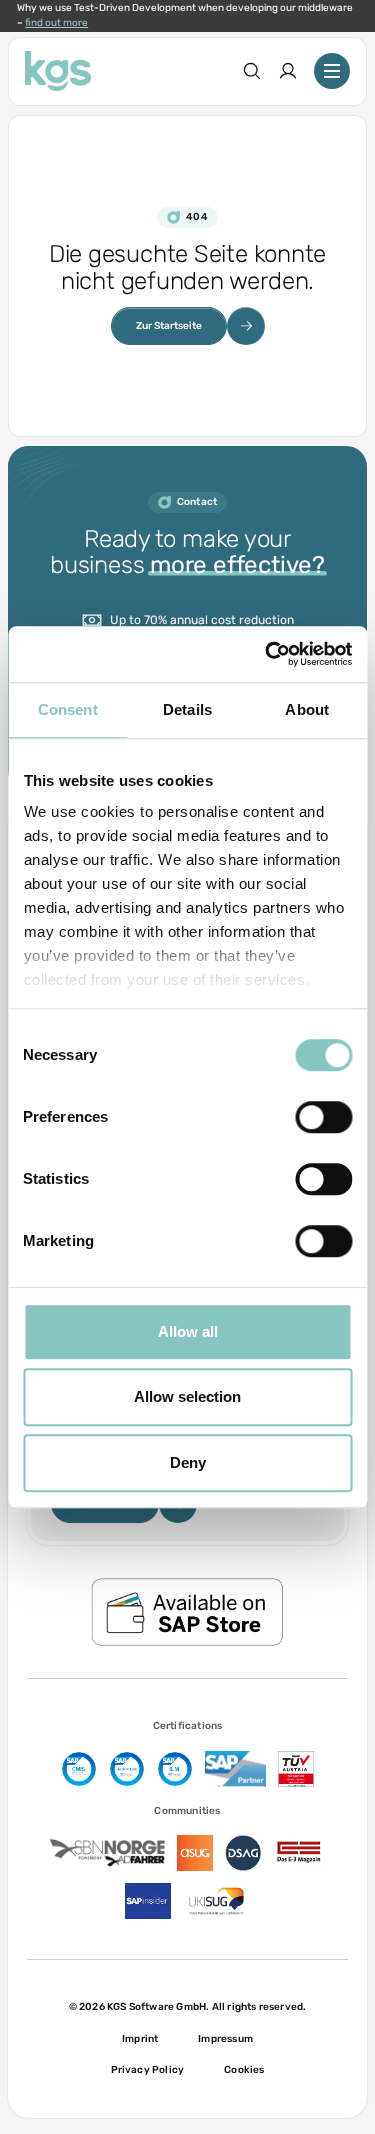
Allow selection (187, 1396)
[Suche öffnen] (252, 71)
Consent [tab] (68, 709)
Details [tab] (187, 709)
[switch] (323, 1117)
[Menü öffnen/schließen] (332, 71)
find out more (56, 23)
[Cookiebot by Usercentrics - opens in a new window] (267, 654)
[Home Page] (58, 71)
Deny (188, 1462)
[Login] (288, 71)
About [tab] (307, 709)
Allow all (188, 1331)
